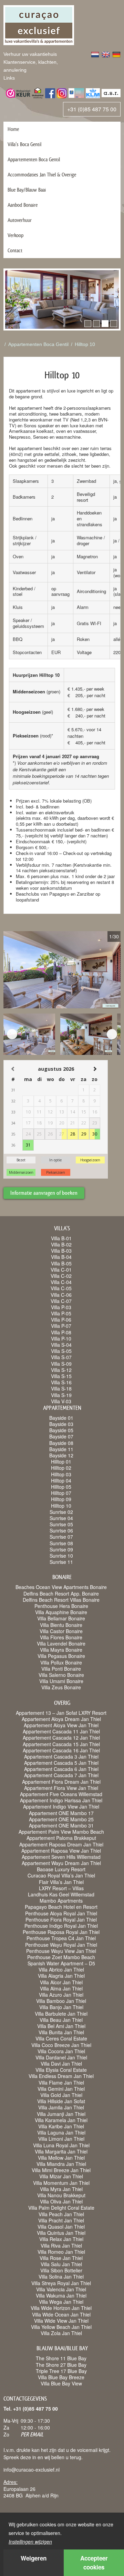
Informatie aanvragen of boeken (44, 1193)
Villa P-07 (61, 1326)
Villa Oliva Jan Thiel (61, 2201)
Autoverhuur (20, 220)
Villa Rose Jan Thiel (61, 2258)
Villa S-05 (61, 1351)
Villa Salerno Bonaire (61, 1675)
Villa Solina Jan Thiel (61, 2277)
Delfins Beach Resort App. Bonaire (61, 1594)
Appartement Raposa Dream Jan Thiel (61, 1844)
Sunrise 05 (61, 1524)
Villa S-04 (61, 1345)
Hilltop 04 (61, 1480)
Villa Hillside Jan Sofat (61, 2101)
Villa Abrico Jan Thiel (61, 1969)
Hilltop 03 (61, 1474)
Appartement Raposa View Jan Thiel (61, 1851)
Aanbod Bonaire (23, 205)
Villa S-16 (61, 1382)
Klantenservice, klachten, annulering (31, 66)
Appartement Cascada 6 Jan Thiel (61, 1769)
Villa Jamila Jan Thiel (61, 2107)
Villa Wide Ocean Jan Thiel (61, 2314)
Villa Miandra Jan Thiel (61, 2164)
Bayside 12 (61, 1455)
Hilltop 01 (61, 1462)
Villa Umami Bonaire (61, 1681)
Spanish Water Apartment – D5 (61, 1963)
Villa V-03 (61, 1401)
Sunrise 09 (61, 1549)
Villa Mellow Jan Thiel (61, 2158)
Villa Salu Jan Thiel (61, 2264)
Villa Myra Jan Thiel (61, 2189)
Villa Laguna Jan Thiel (61, 2132)
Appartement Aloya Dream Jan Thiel (61, 1719)
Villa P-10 (61, 1338)
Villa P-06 (61, 1320)
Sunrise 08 (61, 1543)
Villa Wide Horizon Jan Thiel (61, 2308)
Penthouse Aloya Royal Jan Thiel (61, 1913)
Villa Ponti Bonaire (61, 1669)
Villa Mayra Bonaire (61, 1650)
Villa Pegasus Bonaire (61, 1656)
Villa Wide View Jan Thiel (61, 2321)
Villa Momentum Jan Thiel (61, 2183)
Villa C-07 (61, 1301)
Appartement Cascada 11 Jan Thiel (61, 1731)
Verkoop (15, 235)
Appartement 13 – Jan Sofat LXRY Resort (61, 1713)
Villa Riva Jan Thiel (61, 2246)
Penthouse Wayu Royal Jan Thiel (61, 1945)
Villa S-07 (61, 1357)
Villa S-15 (61, 1376)
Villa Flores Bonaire (61, 1637)
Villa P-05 (61, 1313)
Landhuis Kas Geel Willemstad (61, 1894)
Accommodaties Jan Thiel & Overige (42, 175)
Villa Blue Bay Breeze (61, 2377)
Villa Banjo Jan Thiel (61, 2007)
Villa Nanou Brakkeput (61, 2195)
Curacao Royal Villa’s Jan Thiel (61, 1875)
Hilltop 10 (85, 344)
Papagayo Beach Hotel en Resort (61, 1907)
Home (13, 129)
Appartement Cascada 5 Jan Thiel (61, 1763)
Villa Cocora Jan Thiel (61, 2051)
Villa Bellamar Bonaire (61, 1618)
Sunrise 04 (61, 1518)
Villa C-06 (61, 1295)
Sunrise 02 (61, 1512)
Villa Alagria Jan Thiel (61, 1976)
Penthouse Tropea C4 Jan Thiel (61, 1938)
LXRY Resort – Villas (61, 1888)
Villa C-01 (61, 1270)
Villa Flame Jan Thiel (61, 2083)
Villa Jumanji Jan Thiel (61, 2114)
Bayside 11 (61, 1449)
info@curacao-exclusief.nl (32, 2470)
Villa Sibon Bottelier (61, 2270)
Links (9, 78)
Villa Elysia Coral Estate (61, 2070)
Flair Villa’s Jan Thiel (61, 1882)
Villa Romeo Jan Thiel (61, 2252)
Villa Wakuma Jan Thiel (61, 2295)
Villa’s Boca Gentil (24, 144)
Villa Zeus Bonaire (61, 1687)
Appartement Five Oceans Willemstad (61, 1794)
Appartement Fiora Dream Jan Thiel (61, 1782)
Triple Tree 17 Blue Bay (61, 2371)
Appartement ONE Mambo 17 (61, 1813)
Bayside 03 (61, 1424)
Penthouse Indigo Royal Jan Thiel (61, 1926)
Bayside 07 (61, 1436)
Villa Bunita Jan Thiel (61, 2032)
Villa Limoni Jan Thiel (61, 2139)
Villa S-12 (61, 1370)
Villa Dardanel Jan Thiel (61, 2057)
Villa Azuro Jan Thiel (61, 1995)
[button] (88, 324)
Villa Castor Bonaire (61, 1631)
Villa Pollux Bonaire (61, 1662)
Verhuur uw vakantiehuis (30, 54)
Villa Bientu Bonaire (61, 1625)
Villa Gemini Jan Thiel (61, 2089)
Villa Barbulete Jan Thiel (61, 2014)
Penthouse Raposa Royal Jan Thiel (61, 1932)
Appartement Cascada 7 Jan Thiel (61, 1775)
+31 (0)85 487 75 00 (92, 109)
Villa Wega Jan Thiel (61, 2302)
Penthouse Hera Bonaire (61, 1606)
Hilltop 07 (61, 1493)
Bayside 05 (61, 1430)
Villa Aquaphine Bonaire (61, 1612)
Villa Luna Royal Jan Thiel (61, 2145)
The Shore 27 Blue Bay (61, 2365)
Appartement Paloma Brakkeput (61, 1838)
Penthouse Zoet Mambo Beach (61, 1957)
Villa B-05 (61, 1263)
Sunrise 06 (61, 1530)
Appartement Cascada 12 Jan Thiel (61, 1738)
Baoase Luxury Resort (61, 1869)
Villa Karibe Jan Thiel (61, 2126)
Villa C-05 (61, 1288)
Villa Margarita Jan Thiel (61, 2151)
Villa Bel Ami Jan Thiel (61, 2026)
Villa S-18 (61, 1388)
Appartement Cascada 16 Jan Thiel (61, 1750)
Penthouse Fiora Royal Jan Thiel (61, 1920)
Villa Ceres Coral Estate (61, 2038)
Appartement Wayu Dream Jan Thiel (61, 1863)
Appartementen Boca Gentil (34, 159)
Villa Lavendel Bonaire (61, 1643)
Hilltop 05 (61, 1487)
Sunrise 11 (61, 1562)
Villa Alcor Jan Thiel (61, 1982)
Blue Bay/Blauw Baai (27, 190)
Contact (15, 250)
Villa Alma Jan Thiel (61, 1988)
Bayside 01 (61, 1418)
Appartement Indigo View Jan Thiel (61, 1806)
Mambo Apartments (61, 1901)
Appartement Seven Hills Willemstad (61, 1857)
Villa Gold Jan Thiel (61, 2095)
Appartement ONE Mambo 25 (61, 1819)
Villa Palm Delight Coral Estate (61, 2208)
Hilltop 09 (61, 1499)
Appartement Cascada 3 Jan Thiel (61, 1757)
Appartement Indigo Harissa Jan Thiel (61, 1800)
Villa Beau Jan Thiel (61, 2020)
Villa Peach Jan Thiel (61, 2214)
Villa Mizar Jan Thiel (61, 2176)
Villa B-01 (61, 1238)
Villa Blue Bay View (61, 2383)
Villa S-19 (61, 1395)
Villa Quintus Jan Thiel (61, 2233)
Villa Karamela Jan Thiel (61, 2120)
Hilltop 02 (61, 1468)
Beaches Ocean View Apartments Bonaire (61, 1587)
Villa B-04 (61, 1257)
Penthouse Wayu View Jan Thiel (61, 1951)
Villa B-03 (61, 1251)
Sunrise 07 (61, 1537)
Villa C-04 (61, 1282)
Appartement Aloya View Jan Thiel (61, 1725)
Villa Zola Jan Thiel (61, 2333)
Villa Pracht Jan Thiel (61, 2220)
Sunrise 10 (61, 1556)
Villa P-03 (61, 1307)
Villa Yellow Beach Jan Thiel (61, 2327)
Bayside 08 (61, 1443)
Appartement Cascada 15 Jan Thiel (61, 1744)
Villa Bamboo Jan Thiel (61, 2001)
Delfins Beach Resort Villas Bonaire (61, 1600)
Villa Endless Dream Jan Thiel (61, 2076)
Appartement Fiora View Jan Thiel (61, 1788)
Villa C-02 (61, 1276)
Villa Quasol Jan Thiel (61, 2227)
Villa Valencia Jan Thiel (61, 2289)
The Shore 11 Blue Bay (61, 2358)
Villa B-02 (61, 1244)
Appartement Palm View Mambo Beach (61, 1832)
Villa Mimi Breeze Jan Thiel (61, 2170)
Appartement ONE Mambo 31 (61, 1825)
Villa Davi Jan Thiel (61, 2064)
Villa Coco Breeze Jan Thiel (61, 2045)
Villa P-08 (61, 1332)
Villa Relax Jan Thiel (61, 2239)
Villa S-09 (61, 1364)
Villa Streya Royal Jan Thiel (61, 2283)
